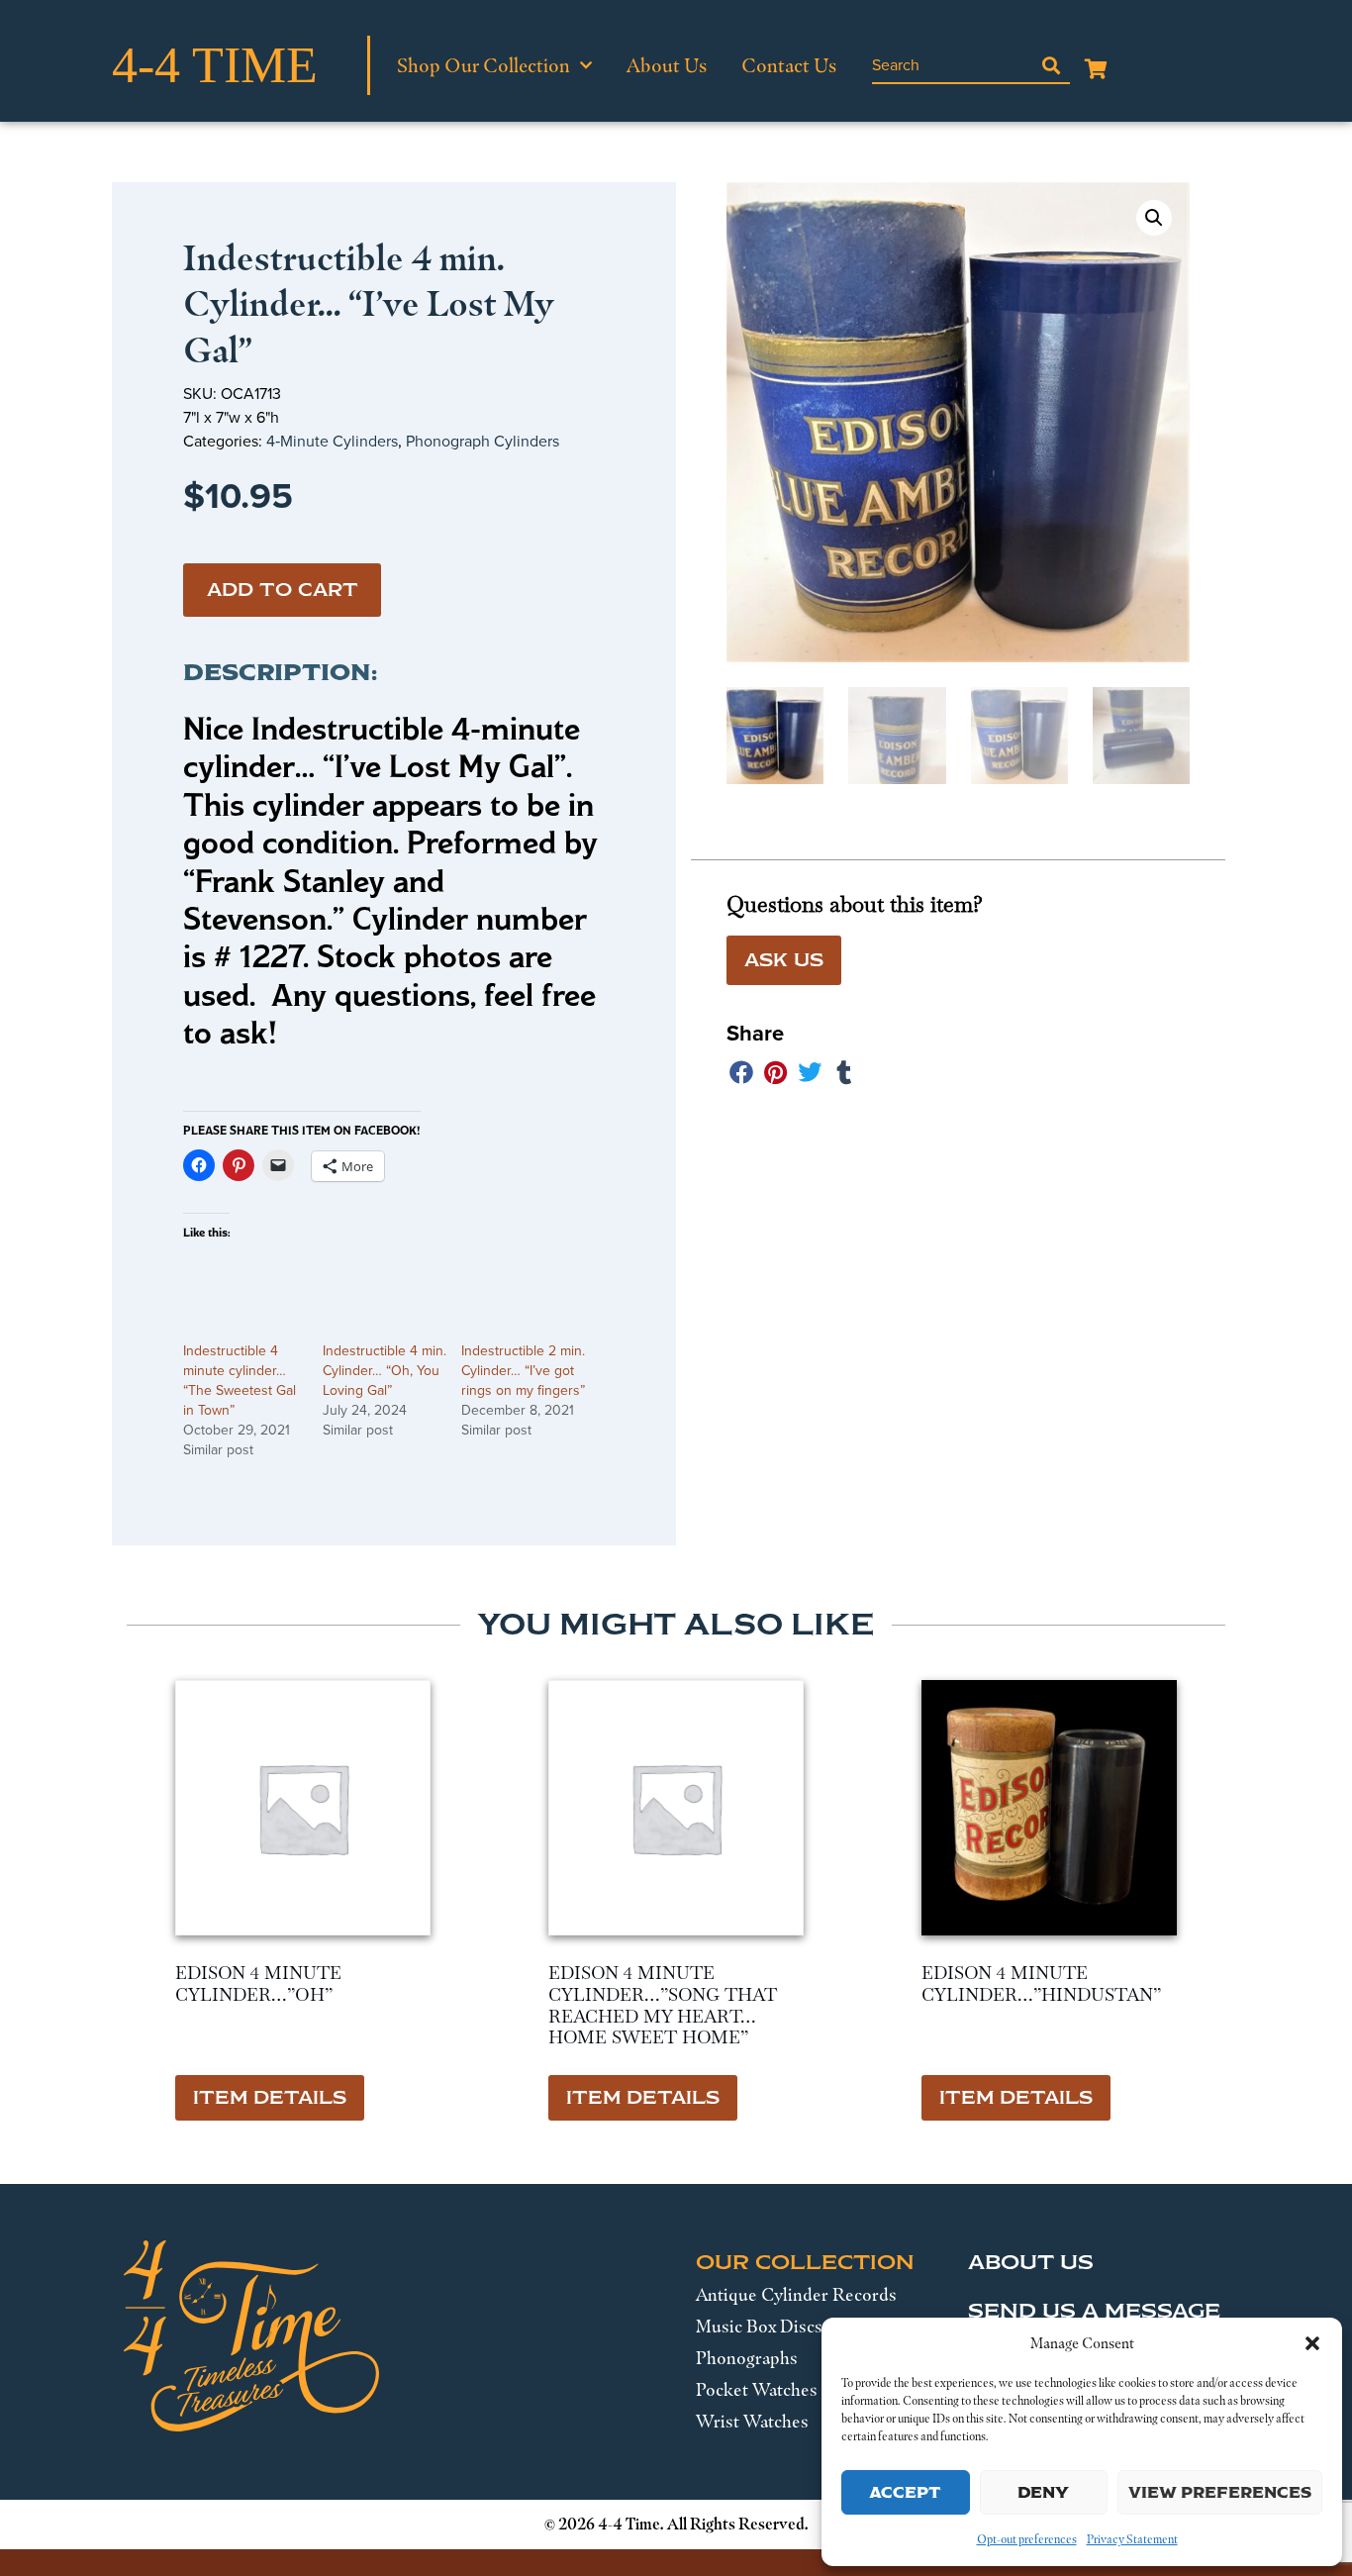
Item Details (270, 2098)
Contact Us (789, 65)
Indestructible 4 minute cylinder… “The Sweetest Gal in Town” (240, 1381)
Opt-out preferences (1027, 2539)
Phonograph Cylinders (483, 441)
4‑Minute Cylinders (332, 441)
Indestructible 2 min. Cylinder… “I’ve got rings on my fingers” (523, 1371)
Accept (905, 2492)
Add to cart (283, 590)
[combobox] (952, 65)
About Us (667, 65)
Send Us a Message (1094, 2311)
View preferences (1220, 2492)
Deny (1043, 2492)
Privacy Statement (1132, 2539)
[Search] (1051, 65)
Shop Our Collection (483, 65)
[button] (1312, 2343)
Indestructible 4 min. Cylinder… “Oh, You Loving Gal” (385, 1371)
